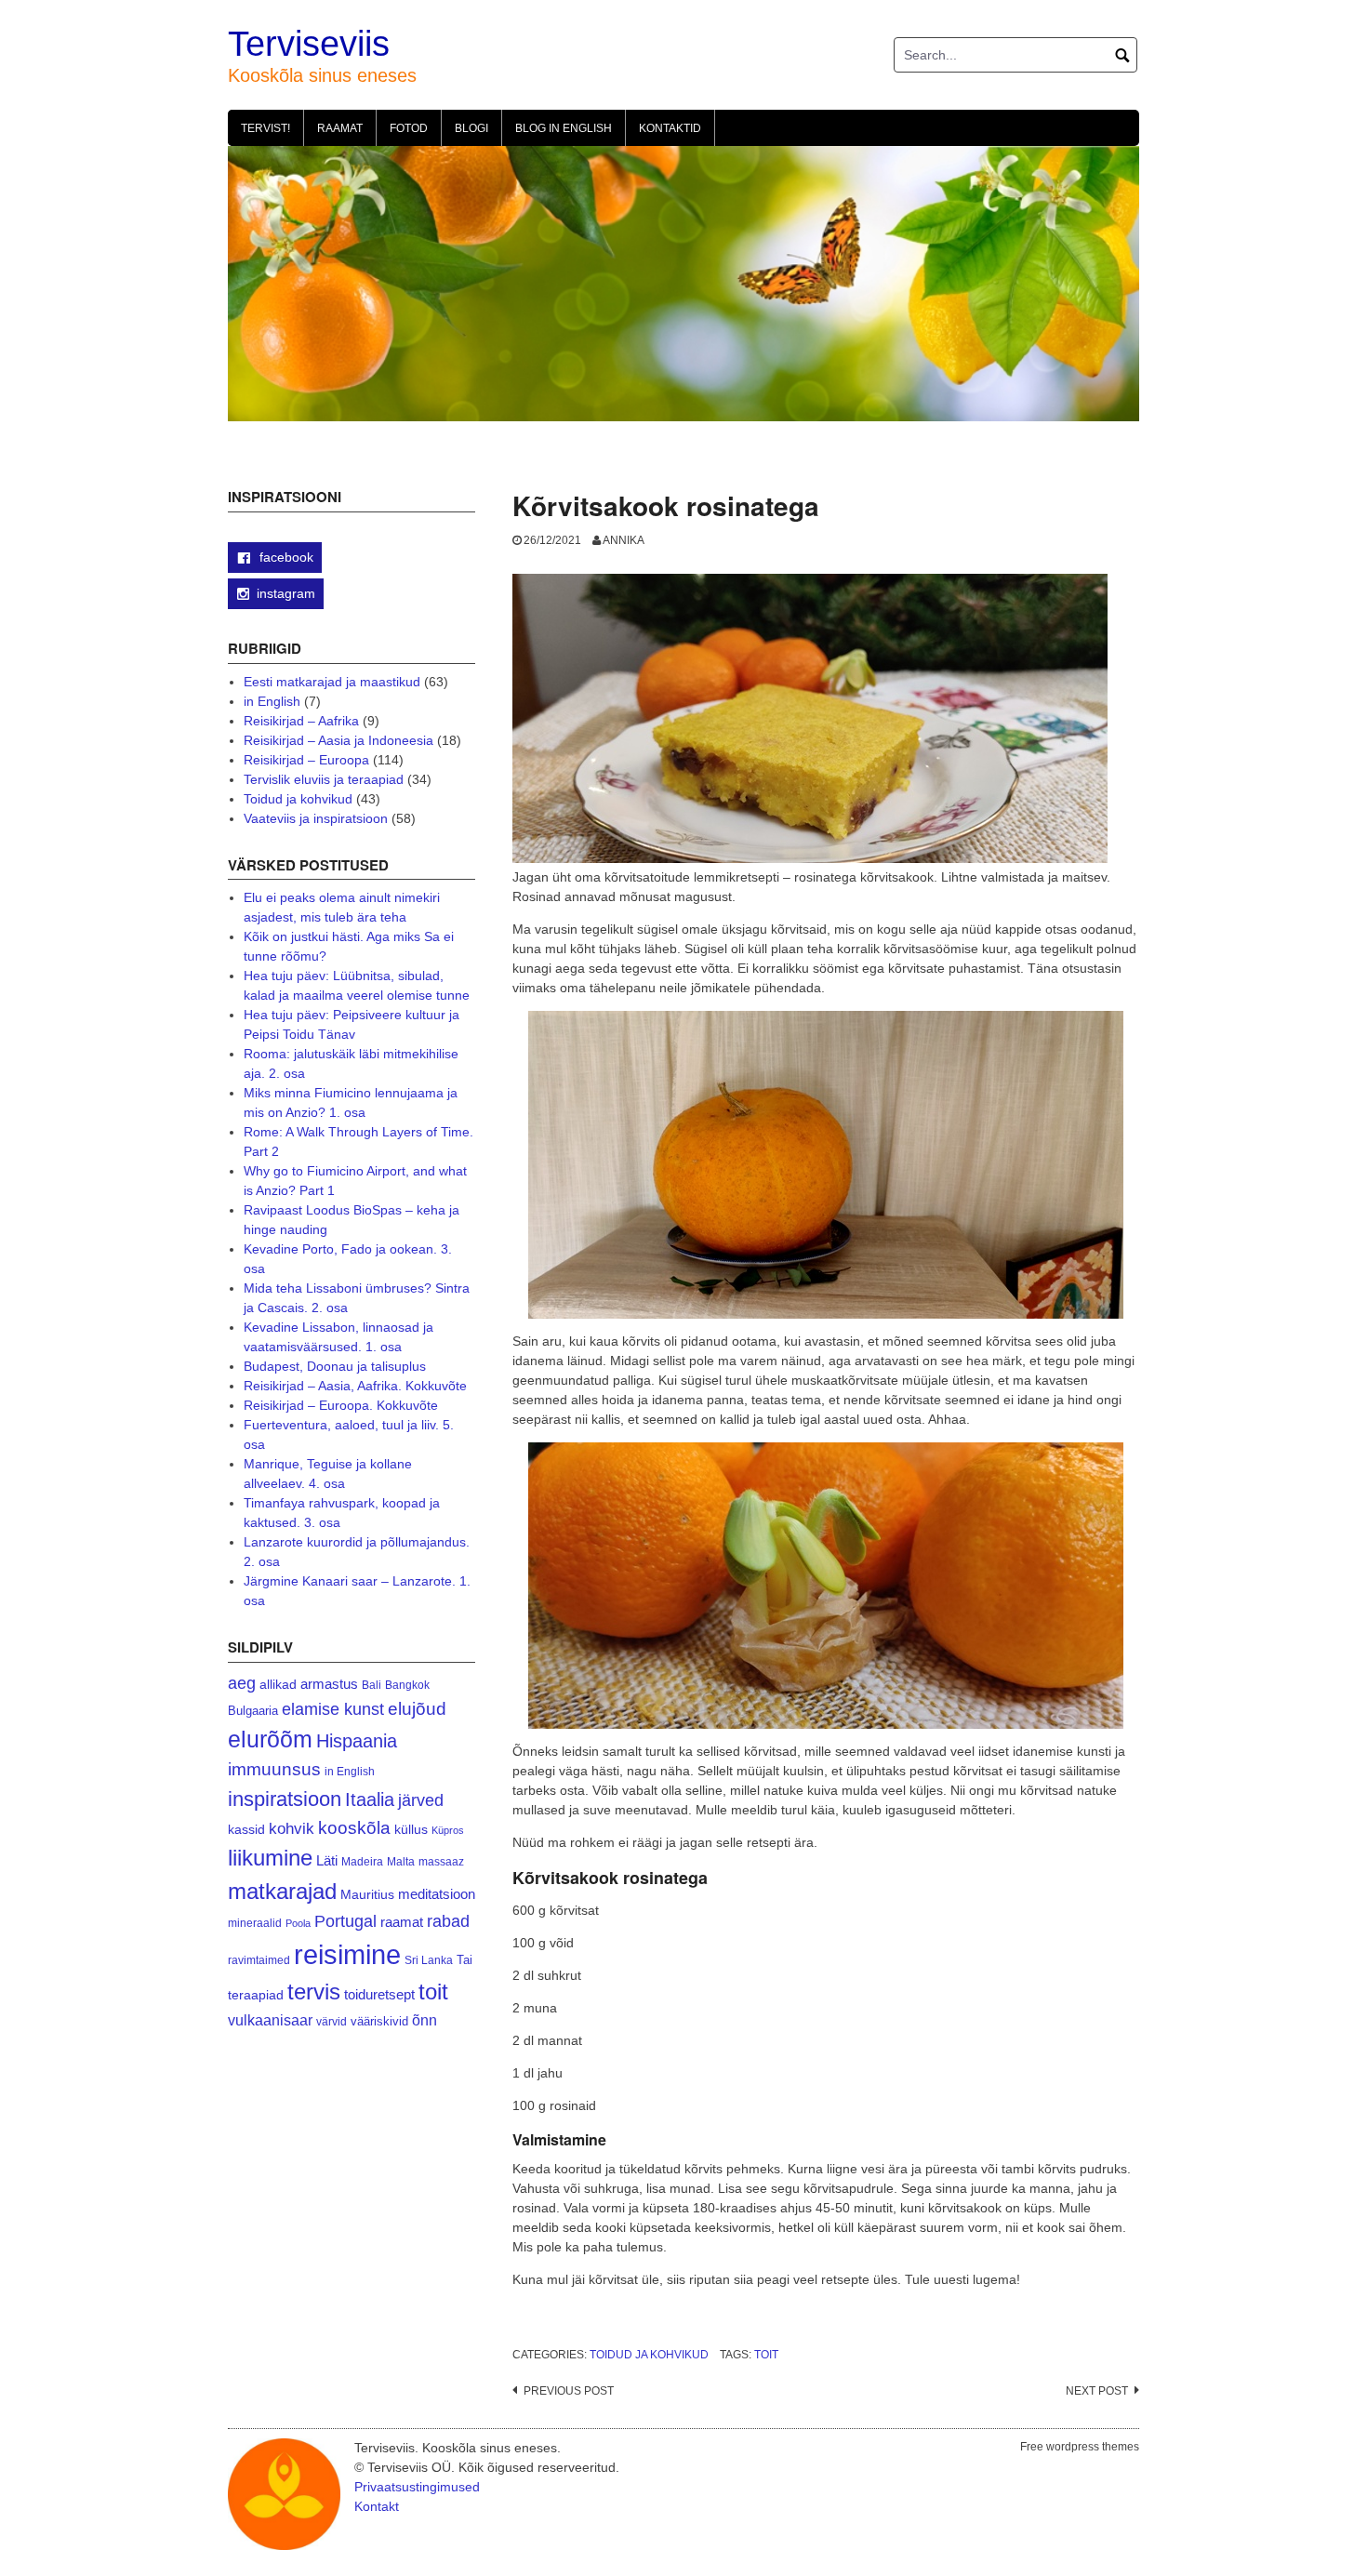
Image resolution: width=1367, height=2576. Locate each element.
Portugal (345, 1921)
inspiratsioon (285, 1799)
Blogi (471, 128)
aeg (242, 1683)
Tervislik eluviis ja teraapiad (324, 779)
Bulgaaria (253, 1711)
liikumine (270, 1858)
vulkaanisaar (270, 2020)
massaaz (441, 1862)
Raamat (340, 128)
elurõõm (270, 1739)
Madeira (362, 1861)
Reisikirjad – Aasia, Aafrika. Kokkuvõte (355, 1386)
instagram (286, 593)
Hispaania (357, 1741)
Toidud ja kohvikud (649, 2355)
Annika (624, 540)
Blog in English (564, 128)
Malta (401, 1861)
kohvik (292, 1828)
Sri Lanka (429, 1960)
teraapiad (256, 1995)
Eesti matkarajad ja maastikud (332, 682)
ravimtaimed (259, 1960)
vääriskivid (379, 2021)
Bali (372, 1685)
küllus (411, 1830)
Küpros (448, 1830)
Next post (1097, 2391)
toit (766, 2355)
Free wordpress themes (1080, 2447)
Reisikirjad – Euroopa (306, 760)
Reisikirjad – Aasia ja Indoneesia (338, 740)
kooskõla (354, 1828)
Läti (327, 1860)
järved (421, 1800)
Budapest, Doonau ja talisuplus (335, 1366)
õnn (425, 2020)
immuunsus (274, 1769)
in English (272, 701)
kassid (246, 1830)
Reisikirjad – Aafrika (301, 721)
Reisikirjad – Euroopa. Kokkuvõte (341, 1405)
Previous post (569, 2391)
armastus (329, 1684)
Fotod (409, 128)
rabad (448, 1921)
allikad (278, 1685)
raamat (402, 1922)
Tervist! (265, 128)
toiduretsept (379, 1995)
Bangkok (407, 1685)
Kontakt (377, 2506)
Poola (298, 1923)
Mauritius (367, 1895)
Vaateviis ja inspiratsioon (316, 818)
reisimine (347, 1954)
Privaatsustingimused (417, 2487)
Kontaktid (670, 128)
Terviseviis (309, 44)
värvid (332, 2022)
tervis (314, 1992)
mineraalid (255, 1923)
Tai (465, 1960)
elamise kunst (333, 1709)
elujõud (417, 1709)
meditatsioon (437, 1894)
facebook (285, 557)
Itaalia (370, 1799)
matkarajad (282, 1891)
